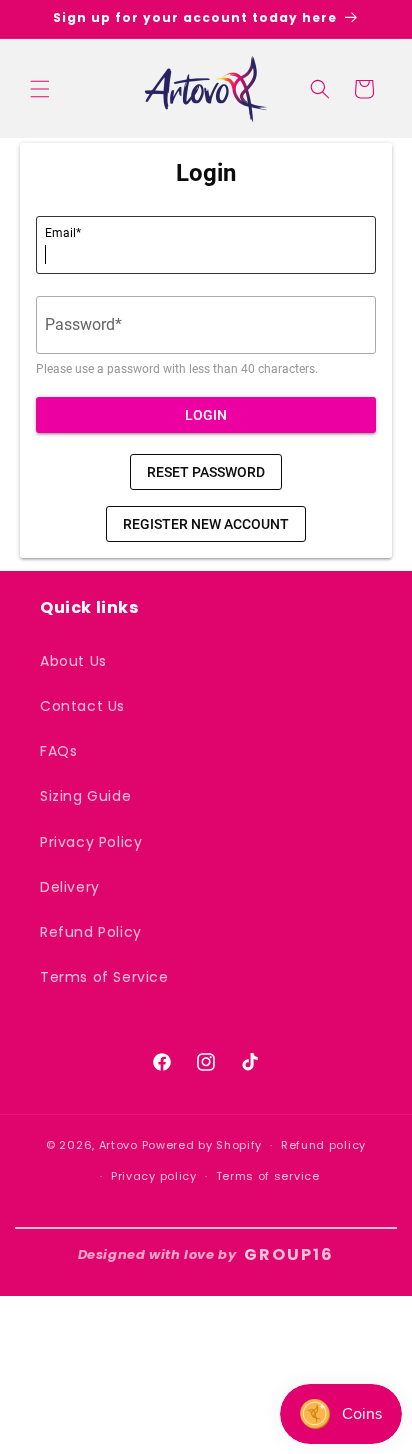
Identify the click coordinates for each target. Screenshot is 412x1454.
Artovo (118, 1145)
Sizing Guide (85, 796)
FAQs (58, 751)
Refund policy (323, 1145)
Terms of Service (104, 977)
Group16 (289, 1254)
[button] (40, 89)
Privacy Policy (91, 842)
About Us (73, 661)
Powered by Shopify (202, 1145)
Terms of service (268, 1176)
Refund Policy (91, 932)
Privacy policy (154, 1176)
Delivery (70, 887)
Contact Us (82, 706)
